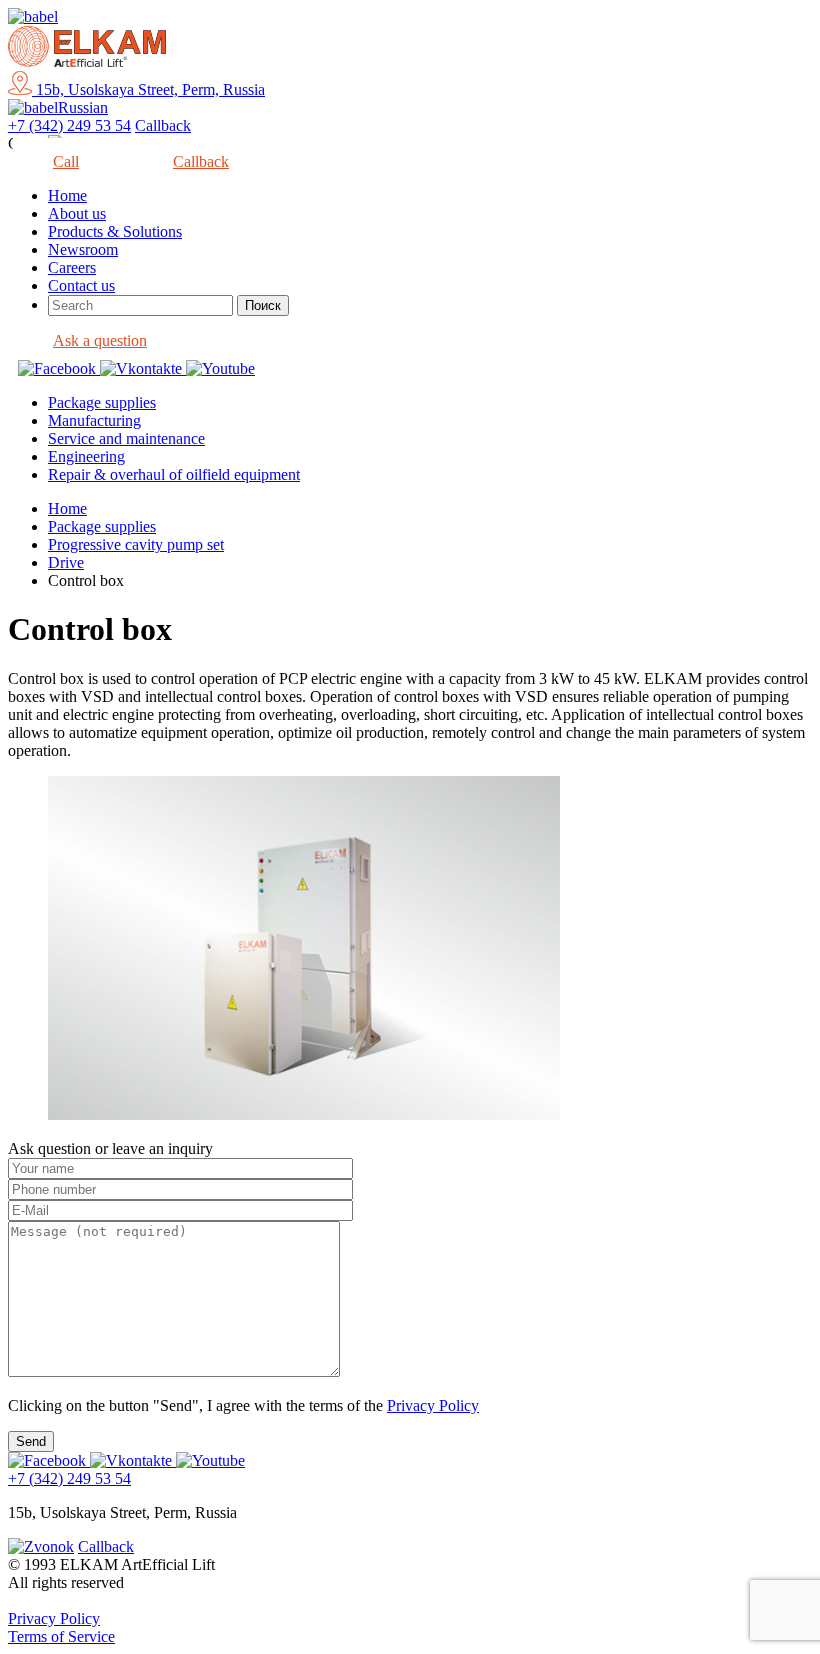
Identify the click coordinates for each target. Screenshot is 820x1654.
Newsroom (83, 249)
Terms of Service (61, 1636)
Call (66, 161)
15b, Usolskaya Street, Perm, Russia (148, 89)
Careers (72, 267)
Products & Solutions (115, 231)
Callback (163, 125)
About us (77, 213)
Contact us (81, 285)
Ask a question (100, 340)
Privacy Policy (433, 1405)
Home (67, 195)
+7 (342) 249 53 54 (69, 125)
